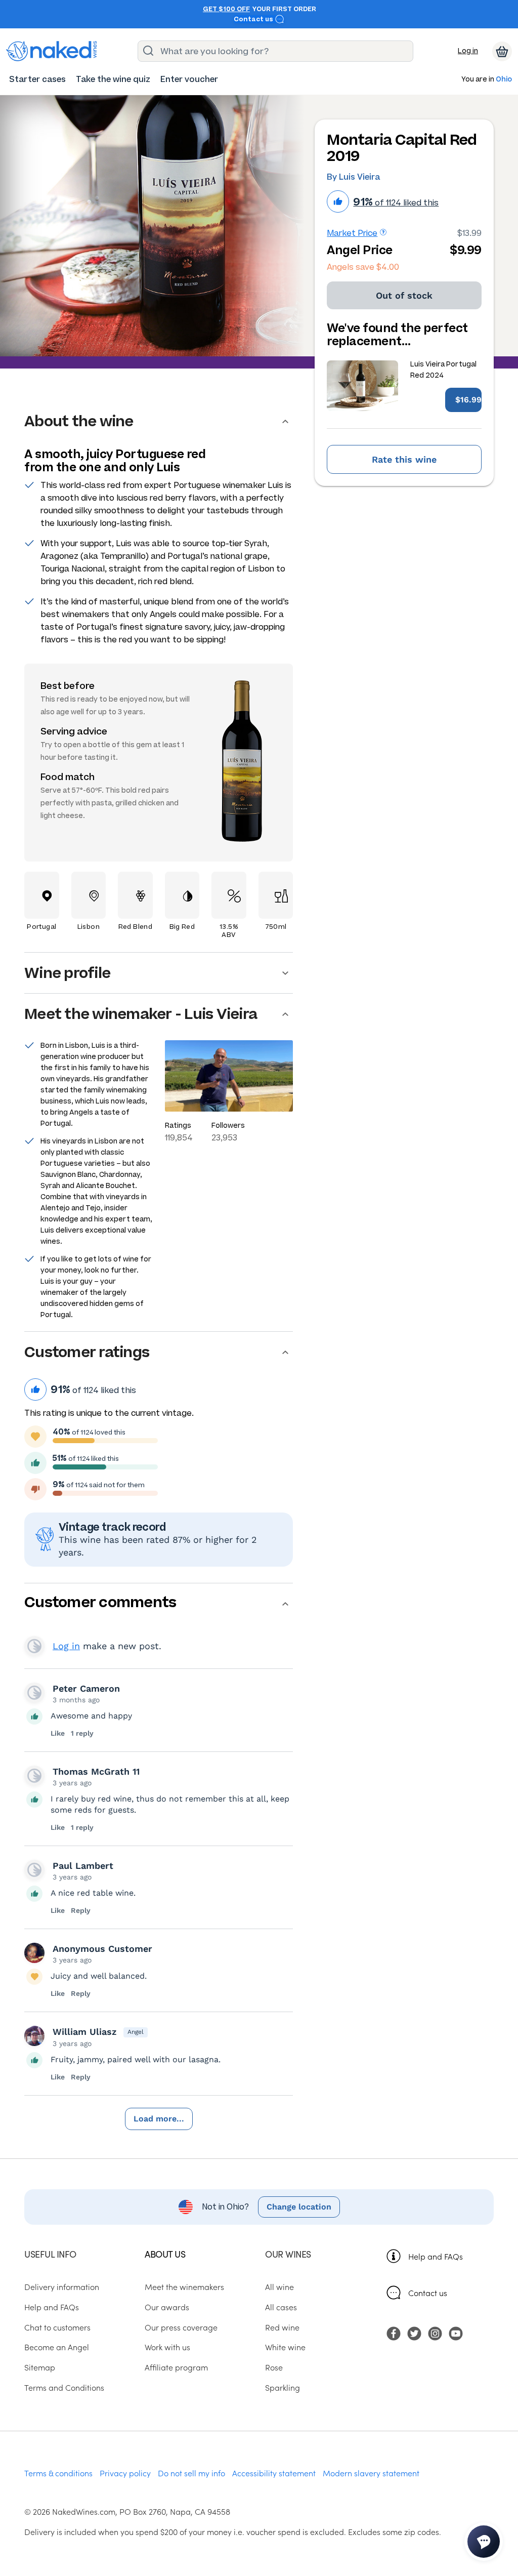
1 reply (82, 1733)
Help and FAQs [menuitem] (52, 2307)
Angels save (363, 267)
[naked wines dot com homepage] (52, 51)
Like (58, 1733)
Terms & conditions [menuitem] (58, 2473)
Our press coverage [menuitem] (181, 2327)
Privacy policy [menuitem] (125, 2473)
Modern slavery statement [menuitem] (371, 2473)
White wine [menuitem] (285, 2347)
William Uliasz (84, 2032)
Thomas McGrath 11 (96, 1771)
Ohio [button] (504, 80)
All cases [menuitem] (281, 2307)
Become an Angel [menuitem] (57, 2347)
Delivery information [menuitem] (62, 2286)
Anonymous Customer (102, 1949)
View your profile (34, 1646)
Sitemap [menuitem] (40, 2367)
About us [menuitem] (165, 2254)
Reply (81, 1910)
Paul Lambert (83, 1866)
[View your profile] (34, 1693)
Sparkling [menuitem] (283, 2387)
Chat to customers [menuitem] (57, 2327)
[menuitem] (37, 79)
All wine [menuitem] (279, 2286)
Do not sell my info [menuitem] (191, 2473)
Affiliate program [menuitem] (176, 2367)
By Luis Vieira (353, 177)
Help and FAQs (436, 2256)
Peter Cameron (86, 1688)
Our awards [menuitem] (167, 2307)
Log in (468, 51)
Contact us (254, 19)
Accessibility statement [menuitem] (274, 2473)
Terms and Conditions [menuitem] (64, 2387)
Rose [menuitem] (274, 2367)
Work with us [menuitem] (167, 2347)
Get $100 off (226, 9)
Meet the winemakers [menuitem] (184, 2286)
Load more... (159, 2119)
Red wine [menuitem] (282, 2327)
